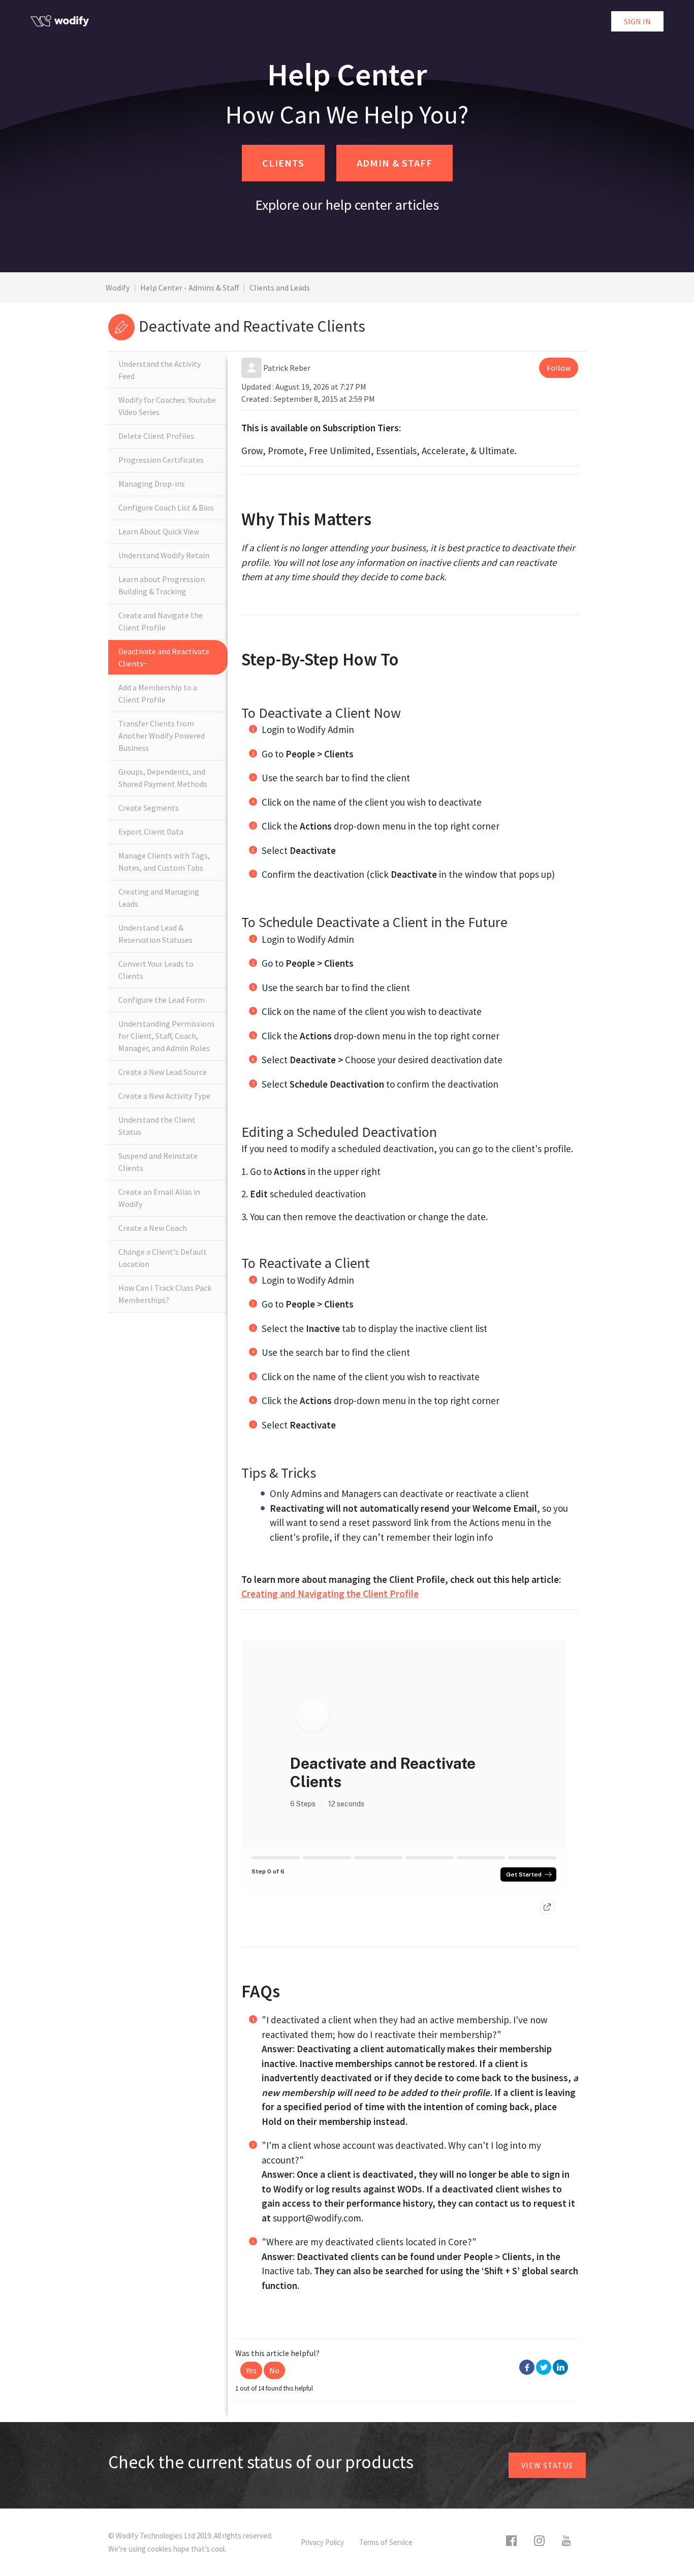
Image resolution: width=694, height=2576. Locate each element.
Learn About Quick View (159, 531)
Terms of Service (386, 2542)
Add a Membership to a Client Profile (158, 693)
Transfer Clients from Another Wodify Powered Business (162, 736)
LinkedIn (560, 2367)
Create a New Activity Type (164, 1096)
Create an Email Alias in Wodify (159, 1198)
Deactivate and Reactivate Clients (164, 657)
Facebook (527, 2367)
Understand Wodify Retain (164, 555)
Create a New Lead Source (163, 1072)
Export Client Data (151, 832)
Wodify (118, 288)
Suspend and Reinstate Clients (158, 1162)
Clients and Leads (280, 288)
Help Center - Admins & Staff (190, 288)
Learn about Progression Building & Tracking (162, 585)
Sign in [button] (637, 21)
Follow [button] (559, 368)
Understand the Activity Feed (160, 370)
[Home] (60, 21)
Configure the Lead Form (162, 1000)
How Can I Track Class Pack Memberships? (165, 1294)
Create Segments (149, 808)
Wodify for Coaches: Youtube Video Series (167, 406)
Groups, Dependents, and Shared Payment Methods (163, 778)
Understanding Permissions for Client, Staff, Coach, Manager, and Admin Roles (167, 1036)
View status (547, 2465)
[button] (251, 2370)
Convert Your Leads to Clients (156, 970)
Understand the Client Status (157, 1126)
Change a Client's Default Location (163, 1258)
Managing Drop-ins (152, 484)
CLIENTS (283, 163)
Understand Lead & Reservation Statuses (155, 934)
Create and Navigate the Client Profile (161, 621)
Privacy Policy (322, 2542)
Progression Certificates (161, 460)
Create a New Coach (153, 1228)
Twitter (544, 2367)
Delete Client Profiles (156, 436)
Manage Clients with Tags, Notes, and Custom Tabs (164, 862)
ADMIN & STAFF (395, 163)
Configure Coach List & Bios (166, 507)
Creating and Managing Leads (159, 898)
